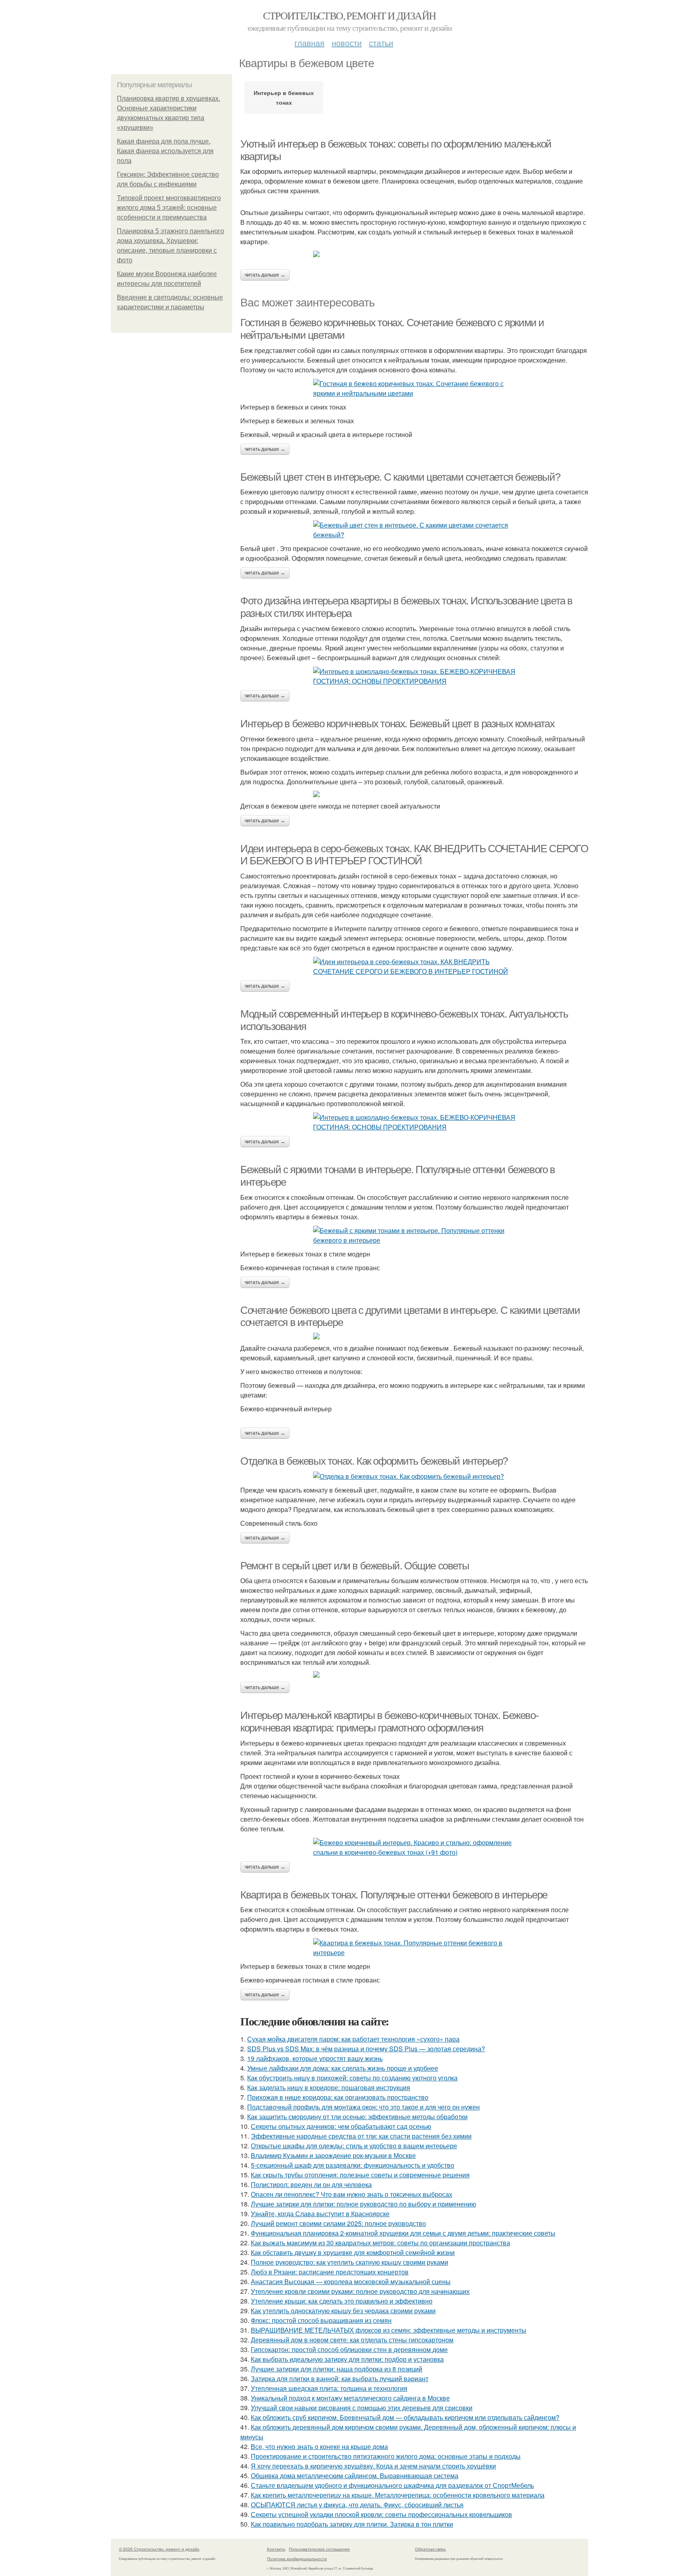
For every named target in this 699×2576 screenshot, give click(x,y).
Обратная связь (430, 2549)
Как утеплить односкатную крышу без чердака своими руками (343, 2311)
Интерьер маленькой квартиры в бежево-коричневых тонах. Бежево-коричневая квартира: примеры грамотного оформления (389, 1722)
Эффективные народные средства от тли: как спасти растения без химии (361, 2136)
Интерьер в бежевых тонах (284, 97)
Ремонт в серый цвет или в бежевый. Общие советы (355, 1566)
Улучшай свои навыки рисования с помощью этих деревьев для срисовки (362, 2408)
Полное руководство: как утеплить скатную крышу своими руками (349, 2262)
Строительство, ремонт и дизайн (349, 15)
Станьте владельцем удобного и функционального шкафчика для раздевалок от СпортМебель (392, 2485)
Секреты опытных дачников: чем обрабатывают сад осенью (341, 2126)
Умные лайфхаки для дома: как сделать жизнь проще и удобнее (343, 2068)
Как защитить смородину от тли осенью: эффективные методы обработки (357, 2117)
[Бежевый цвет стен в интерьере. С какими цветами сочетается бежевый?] (414, 530)
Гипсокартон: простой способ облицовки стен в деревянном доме (349, 2349)
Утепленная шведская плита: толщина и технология (329, 2388)
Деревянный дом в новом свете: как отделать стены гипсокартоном (352, 2340)
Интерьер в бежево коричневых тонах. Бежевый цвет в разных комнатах (397, 724)
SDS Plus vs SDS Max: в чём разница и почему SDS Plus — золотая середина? (366, 2049)
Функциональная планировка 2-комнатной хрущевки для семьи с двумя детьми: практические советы (403, 2233)
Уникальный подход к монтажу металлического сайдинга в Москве (350, 2398)
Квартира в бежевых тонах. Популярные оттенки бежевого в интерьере (394, 1895)
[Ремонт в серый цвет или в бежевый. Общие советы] (414, 1674)
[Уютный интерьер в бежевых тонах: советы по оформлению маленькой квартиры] (414, 254)
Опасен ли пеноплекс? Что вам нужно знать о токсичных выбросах (352, 2194)
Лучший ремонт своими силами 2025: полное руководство (338, 2223)
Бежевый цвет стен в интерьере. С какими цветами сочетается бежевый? (400, 477)
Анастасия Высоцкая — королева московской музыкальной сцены (351, 2281)
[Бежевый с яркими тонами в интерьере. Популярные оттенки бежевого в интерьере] (414, 1235)
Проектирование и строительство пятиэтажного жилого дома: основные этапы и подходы (386, 2456)
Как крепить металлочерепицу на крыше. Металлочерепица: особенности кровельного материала (398, 2495)
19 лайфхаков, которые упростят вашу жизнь (315, 2058)
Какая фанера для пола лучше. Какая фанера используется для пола (165, 151)
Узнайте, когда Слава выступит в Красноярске (320, 2214)
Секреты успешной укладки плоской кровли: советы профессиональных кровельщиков (381, 2514)
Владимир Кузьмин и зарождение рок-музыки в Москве (333, 2155)
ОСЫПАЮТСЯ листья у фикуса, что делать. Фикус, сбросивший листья (357, 2505)
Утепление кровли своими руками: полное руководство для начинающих (360, 2291)
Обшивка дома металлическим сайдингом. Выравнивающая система (355, 2476)
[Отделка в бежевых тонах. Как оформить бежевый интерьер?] (414, 1476)
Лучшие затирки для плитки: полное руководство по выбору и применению (363, 2204)
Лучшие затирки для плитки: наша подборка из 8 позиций (337, 2369)
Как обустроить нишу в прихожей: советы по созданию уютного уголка (352, 2078)
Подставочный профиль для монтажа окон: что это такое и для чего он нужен (363, 2107)
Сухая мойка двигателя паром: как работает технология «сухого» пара (353, 2039)
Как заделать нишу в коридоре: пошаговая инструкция (329, 2087)
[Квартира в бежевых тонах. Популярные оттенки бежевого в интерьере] (414, 1948)
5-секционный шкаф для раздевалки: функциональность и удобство (353, 2165)
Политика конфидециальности (297, 2559)
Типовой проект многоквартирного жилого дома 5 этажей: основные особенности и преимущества (169, 208)
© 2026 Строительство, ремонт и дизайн (159, 2549)
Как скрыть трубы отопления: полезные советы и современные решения (360, 2175)
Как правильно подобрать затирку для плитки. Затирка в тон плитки (352, 2524)
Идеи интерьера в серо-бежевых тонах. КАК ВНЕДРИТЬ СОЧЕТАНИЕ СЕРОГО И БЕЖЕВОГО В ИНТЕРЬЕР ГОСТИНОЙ (414, 855)
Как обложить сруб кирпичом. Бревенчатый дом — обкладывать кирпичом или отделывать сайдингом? (405, 2417)
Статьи (381, 43)
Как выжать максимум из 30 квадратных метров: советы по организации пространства (380, 2243)
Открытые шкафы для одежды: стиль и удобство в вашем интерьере (354, 2146)
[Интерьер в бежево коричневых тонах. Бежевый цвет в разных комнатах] (414, 794)
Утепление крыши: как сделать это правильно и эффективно (342, 2301)
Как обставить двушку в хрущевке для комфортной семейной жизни (353, 2252)
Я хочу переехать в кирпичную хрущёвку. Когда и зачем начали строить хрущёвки (373, 2466)
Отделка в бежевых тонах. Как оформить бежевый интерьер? (374, 1461)
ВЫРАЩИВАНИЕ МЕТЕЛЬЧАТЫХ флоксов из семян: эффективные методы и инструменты (389, 2330)
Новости (347, 43)
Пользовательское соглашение (319, 2549)
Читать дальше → (265, 275)
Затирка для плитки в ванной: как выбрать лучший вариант (340, 2379)
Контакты (276, 2549)
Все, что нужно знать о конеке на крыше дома (319, 2446)
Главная (309, 43)
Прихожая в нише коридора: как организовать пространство (338, 2097)
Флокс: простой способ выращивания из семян (321, 2320)
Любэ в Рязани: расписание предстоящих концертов (330, 2272)
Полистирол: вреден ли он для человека (311, 2184)
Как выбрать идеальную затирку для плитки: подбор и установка (347, 2359)
